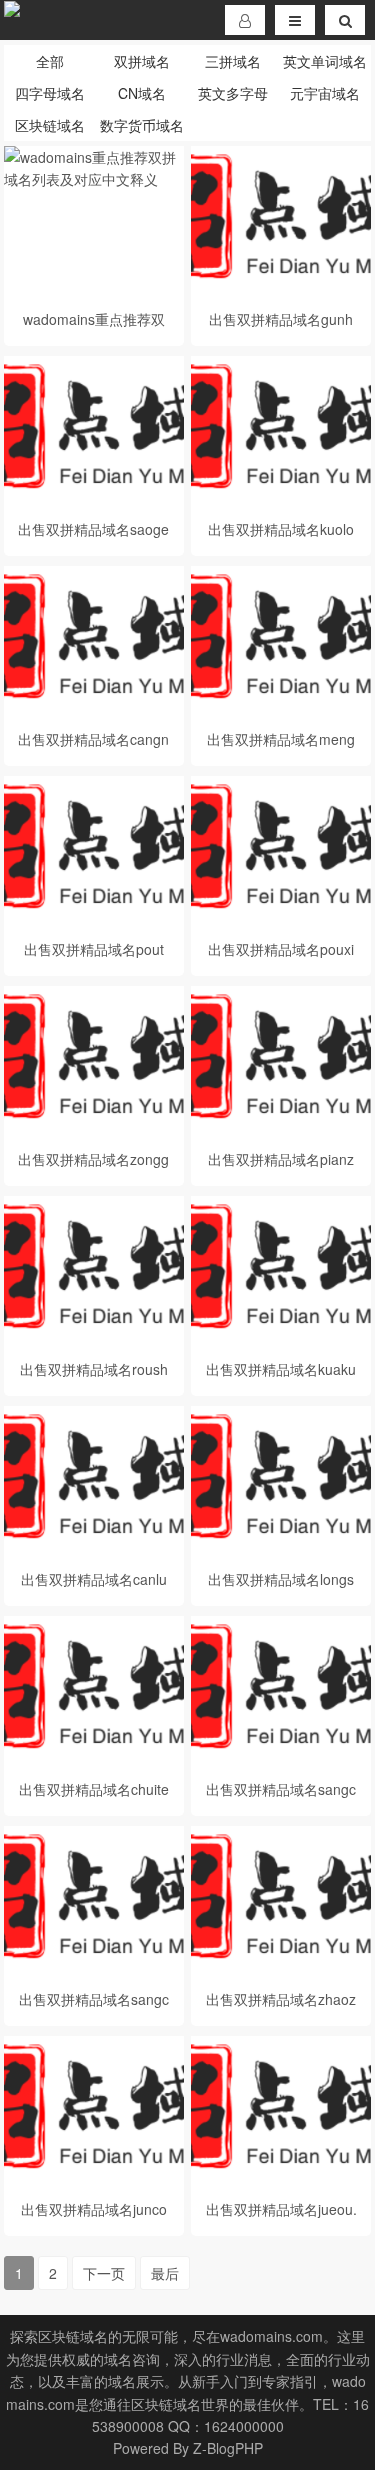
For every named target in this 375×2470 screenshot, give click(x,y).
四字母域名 (50, 93)
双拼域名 (142, 61)
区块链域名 (50, 125)
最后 (165, 2273)
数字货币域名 (142, 125)
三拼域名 (233, 61)
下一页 (104, 2273)
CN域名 (142, 93)
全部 (50, 61)
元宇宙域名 (325, 93)
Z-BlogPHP (228, 2448)
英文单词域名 (325, 61)
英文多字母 (233, 93)
